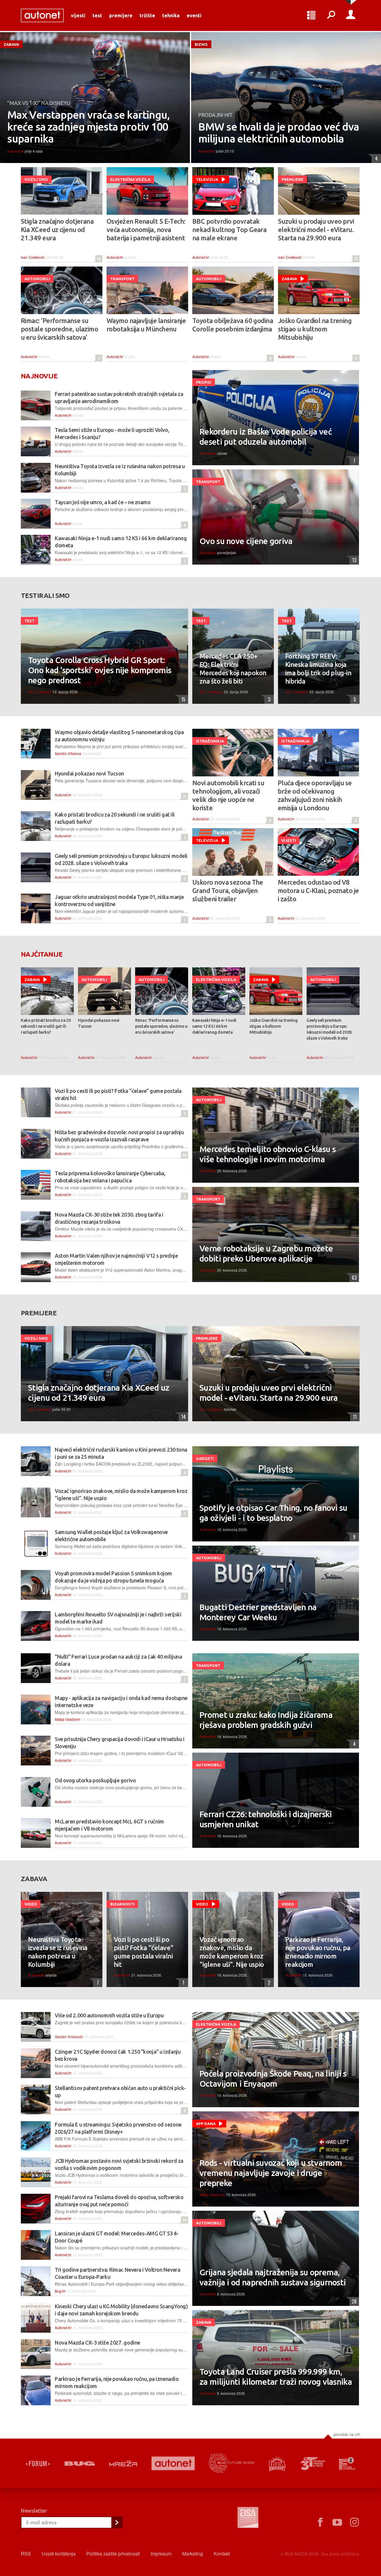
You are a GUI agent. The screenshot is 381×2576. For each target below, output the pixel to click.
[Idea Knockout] (277, 2463)
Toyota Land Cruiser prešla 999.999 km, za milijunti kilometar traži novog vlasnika (276, 2377)
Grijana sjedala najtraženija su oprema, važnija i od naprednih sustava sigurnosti (273, 2277)
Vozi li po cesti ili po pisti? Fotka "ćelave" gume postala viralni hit (143, 1952)
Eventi (194, 15)
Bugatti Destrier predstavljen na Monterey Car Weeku (258, 1612)
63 (353, 1278)
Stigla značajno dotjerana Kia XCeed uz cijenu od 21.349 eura (57, 229)
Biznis (201, 44)
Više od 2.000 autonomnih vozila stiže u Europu (109, 2015)
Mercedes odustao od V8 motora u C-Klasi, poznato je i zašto (318, 890)
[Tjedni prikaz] (311, 15)
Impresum (161, 2554)
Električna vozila (130, 179)
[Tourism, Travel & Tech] (313, 2464)
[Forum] (38, 2464)
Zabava (11, 44)
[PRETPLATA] (117, 2522)
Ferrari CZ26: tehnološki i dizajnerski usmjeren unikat (266, 1819)
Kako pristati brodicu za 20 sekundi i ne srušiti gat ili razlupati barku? (46, 1026)
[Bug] (80, 2464)
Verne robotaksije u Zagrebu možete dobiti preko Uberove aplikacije (266, 1253)
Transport (122, 279)
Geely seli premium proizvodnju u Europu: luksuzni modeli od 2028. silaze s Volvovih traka (330, 1029)
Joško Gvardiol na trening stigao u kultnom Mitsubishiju (315, 329)
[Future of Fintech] (347, 2463)
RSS (26, 2554)
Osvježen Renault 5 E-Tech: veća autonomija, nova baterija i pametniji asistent (146, 229)
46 (184, 1155)
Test (97, 15)
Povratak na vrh (347, 2434)
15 (182, 699)
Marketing (193, 2554)
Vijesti (78, 15)
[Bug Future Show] (232, 2463)
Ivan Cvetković (33, 257)
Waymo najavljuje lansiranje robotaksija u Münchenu (146, 325)
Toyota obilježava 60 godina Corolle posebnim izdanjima (233, 325)
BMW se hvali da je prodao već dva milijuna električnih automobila (279, 133)
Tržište (147, 15)
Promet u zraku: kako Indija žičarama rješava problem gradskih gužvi (266, 1720)
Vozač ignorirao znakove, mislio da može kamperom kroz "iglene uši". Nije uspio (232, 1952)
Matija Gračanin (68, 1719)
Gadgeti (205, 1458)
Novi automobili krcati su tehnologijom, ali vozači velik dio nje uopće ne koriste (228, 795)
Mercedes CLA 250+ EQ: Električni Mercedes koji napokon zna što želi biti (233, 669)
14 (98, 259)
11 (355, 259)
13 (353, 560)
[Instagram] (355, 2522)
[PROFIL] (351, 15)
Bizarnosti (122, 1904)
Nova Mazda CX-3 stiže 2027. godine (97, 2342)
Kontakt (222, 2554)
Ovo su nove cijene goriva (246, 541)
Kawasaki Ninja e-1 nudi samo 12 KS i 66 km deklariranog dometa (214, 1026)
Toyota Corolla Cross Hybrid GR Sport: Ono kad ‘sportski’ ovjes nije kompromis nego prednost (100, 670)
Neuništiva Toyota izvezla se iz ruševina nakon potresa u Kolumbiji (58, 1952)
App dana (206, 2124)
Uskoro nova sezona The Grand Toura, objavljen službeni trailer (228, 890)
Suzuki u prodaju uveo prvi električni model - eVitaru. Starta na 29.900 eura (316, 229)
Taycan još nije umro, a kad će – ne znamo (103, 502)
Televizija (207, 179)
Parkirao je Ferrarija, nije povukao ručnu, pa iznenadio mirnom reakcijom (318, 1952)
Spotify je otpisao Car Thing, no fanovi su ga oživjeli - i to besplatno (273, 1513)
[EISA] (248, 2518)
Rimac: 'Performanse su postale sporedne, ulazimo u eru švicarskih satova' (59, 329)
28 (353, 2301)
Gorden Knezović (69, 2037)
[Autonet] (173, 2463)
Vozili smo (36, 179)
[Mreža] (123, 2464)
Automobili (37, 279)
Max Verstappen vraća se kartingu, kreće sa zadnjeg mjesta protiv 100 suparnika (88, 127)
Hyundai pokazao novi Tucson (89, 773)
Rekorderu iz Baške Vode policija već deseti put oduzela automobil (266, 437)
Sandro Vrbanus (68, 753)
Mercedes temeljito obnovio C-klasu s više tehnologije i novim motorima (267, 1154)
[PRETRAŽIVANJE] (331, 15)
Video (31, 1904)
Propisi (204, 382)
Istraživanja (210, 741)
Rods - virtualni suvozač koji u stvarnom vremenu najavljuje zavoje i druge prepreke (271, 2173)
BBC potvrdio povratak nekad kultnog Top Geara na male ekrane (229, 229)
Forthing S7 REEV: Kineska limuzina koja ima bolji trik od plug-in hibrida (318, 669)
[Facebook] (320, 2522)
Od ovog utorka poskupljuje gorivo (95, 1780)
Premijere (121, 15)
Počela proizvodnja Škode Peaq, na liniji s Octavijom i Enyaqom (273, 2078)
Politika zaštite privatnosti (113, 2554)
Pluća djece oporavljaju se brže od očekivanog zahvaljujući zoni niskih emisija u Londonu (315, 795)
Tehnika (171, 15)
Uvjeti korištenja (59, 2554)
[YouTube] (337, 2522)
